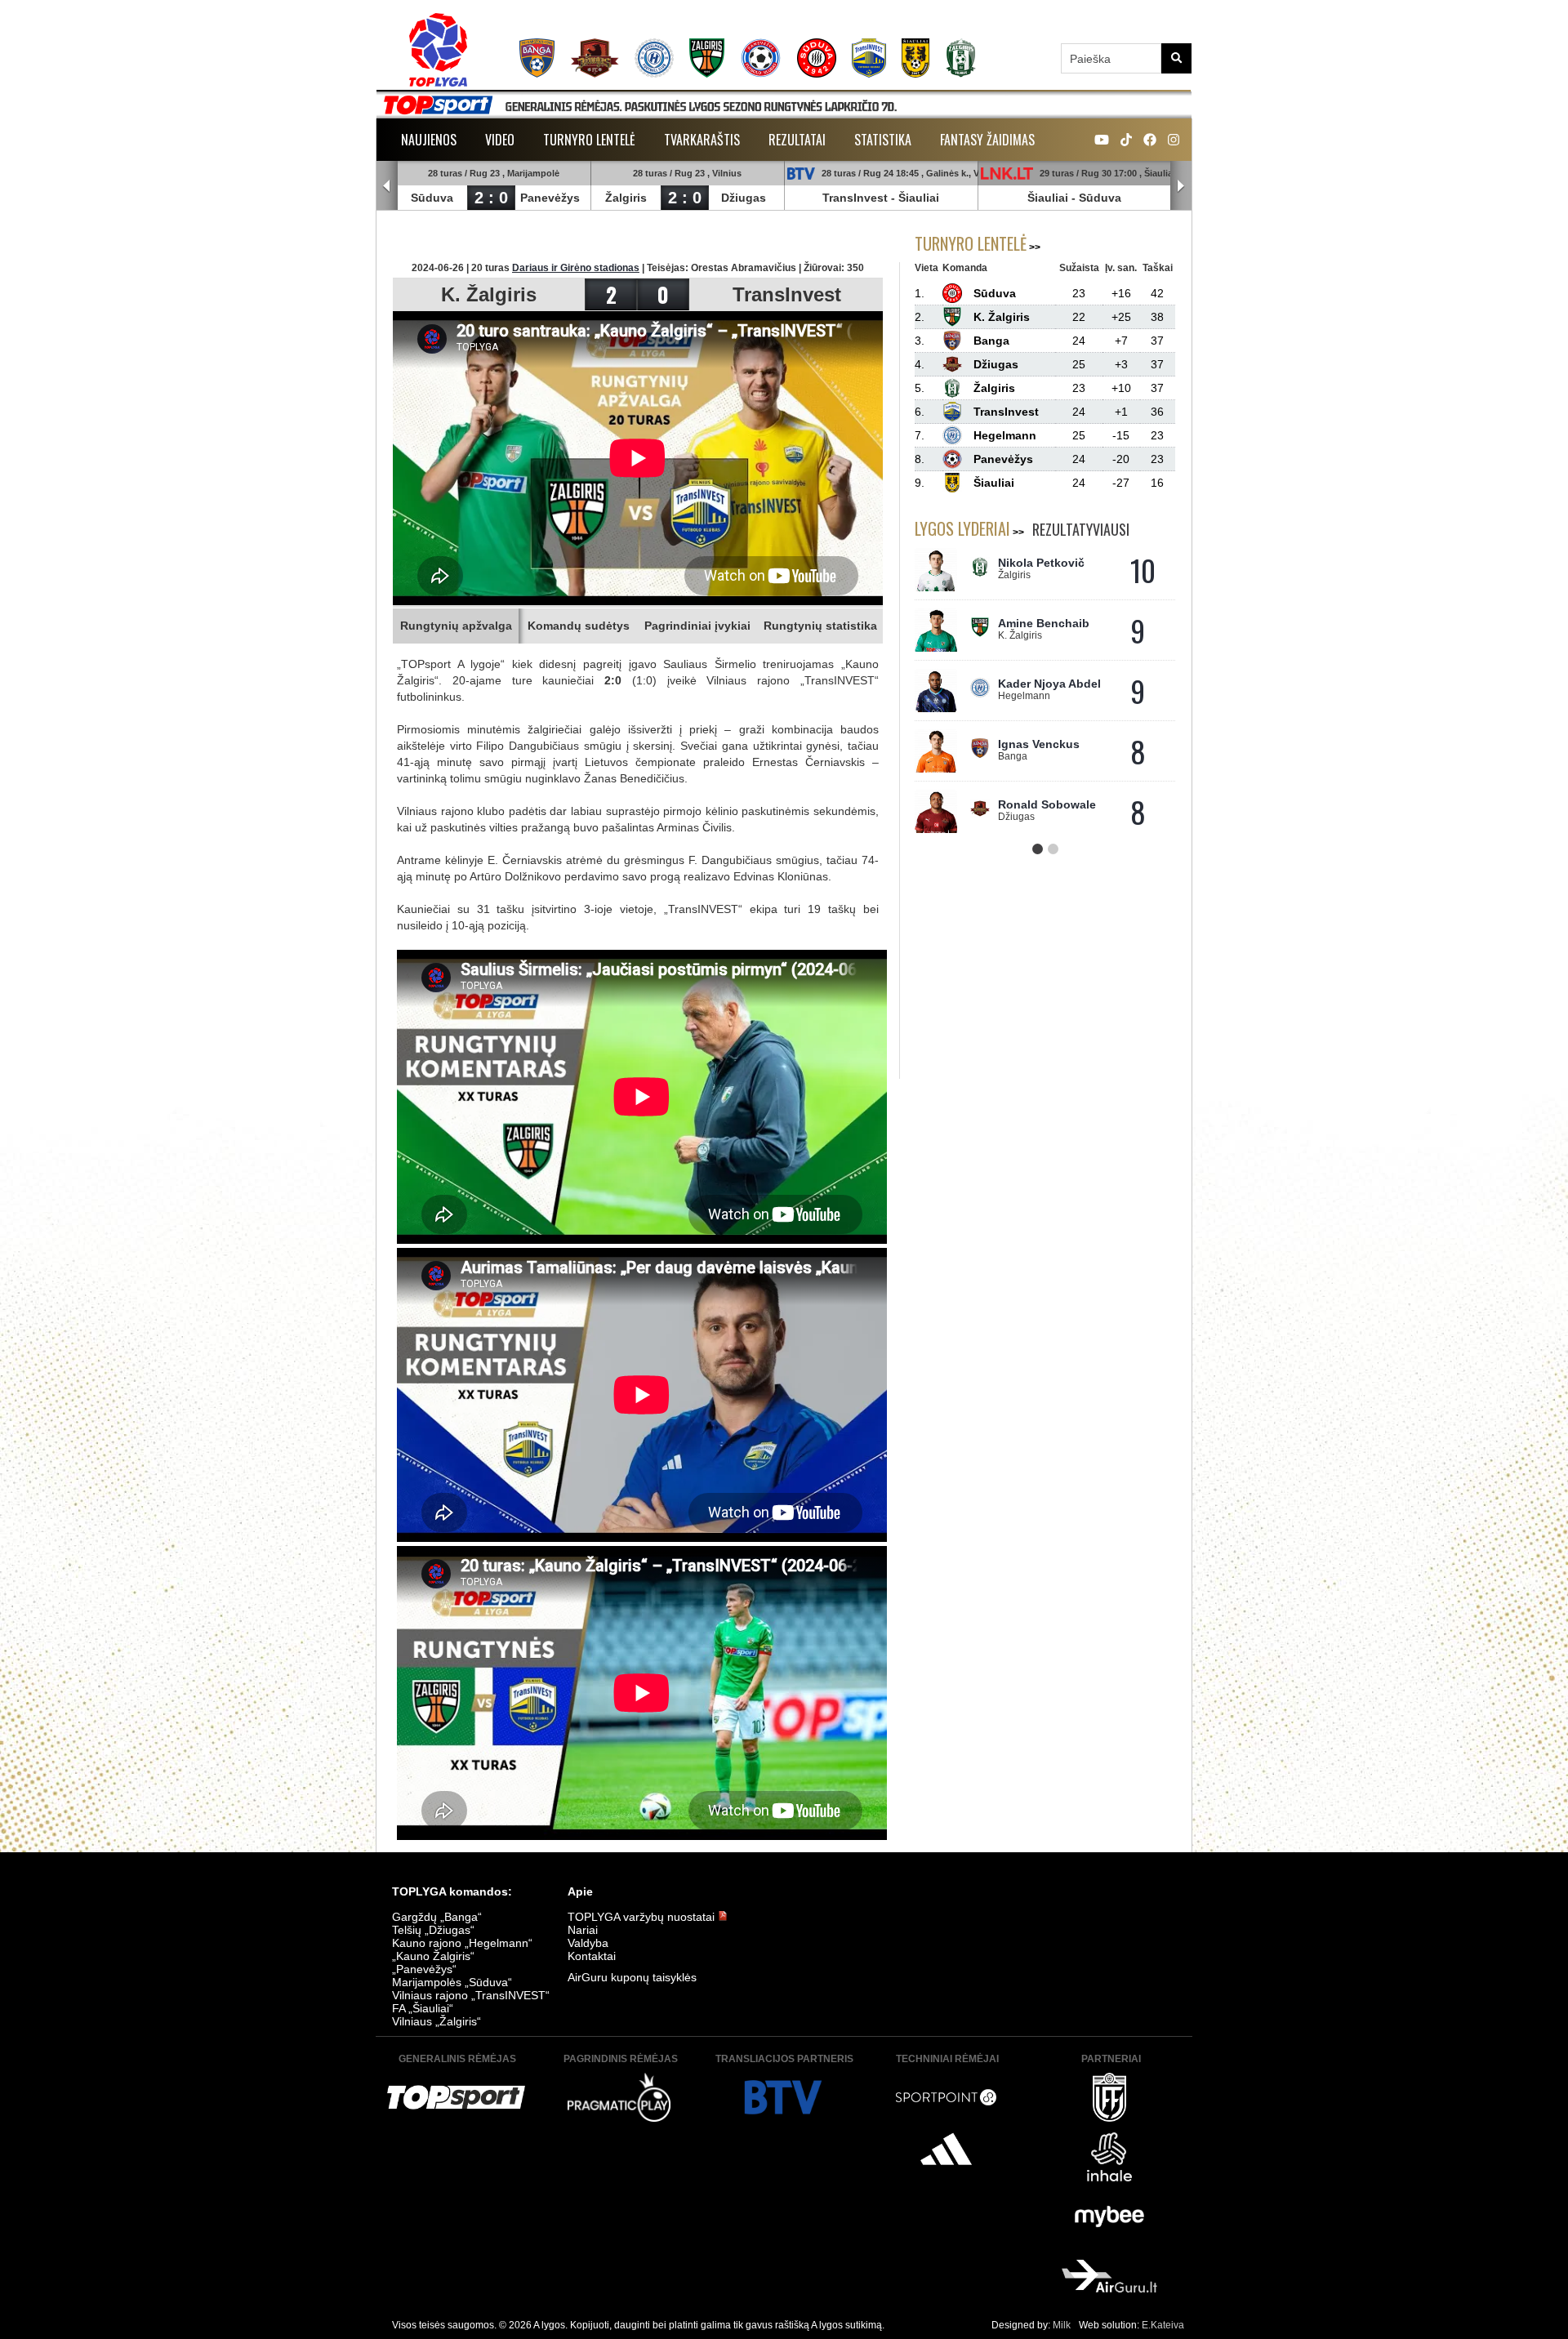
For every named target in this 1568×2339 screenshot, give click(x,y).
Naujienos (429, 140)
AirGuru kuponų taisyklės (632, 1977)
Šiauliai (919, 198)
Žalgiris (626, 198)
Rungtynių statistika (820, 626)
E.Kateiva (1163, 2325)
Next (1181, 186)
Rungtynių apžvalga (456, 626)
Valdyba (588, 1943)
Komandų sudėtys (579, 626)
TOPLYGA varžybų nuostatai (643, 1917)
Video (500, 140)
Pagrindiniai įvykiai (697, 626)
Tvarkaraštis (702, 140)
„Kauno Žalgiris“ (433, 1956)
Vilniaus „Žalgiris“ (437, 2021)
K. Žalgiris (489, 294)
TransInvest (855, 198)
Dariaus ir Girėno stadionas (576, 268)
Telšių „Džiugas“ (433, 1930)
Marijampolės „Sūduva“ (452, 1982)
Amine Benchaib (1044, 623)
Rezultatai (797, 140)
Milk (1062, 2325)
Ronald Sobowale (1047, 804)
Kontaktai (592, 1956)
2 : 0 (491, 198)
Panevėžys (550, 198)
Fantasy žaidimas (987, 140)
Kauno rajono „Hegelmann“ (462, 1943)
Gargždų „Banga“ (437, 1917)
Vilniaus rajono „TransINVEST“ (471, 1995)
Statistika (883, 140)
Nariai (583, 1930)
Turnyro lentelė (589, 140)
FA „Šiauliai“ (423, 2008)
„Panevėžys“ (424, 1969)
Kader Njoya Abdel (1049, 684)
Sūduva (432, 198)
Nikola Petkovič (1041, 563)
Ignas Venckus (1039, 744)
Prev (387, 186)
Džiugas (744, 198)
